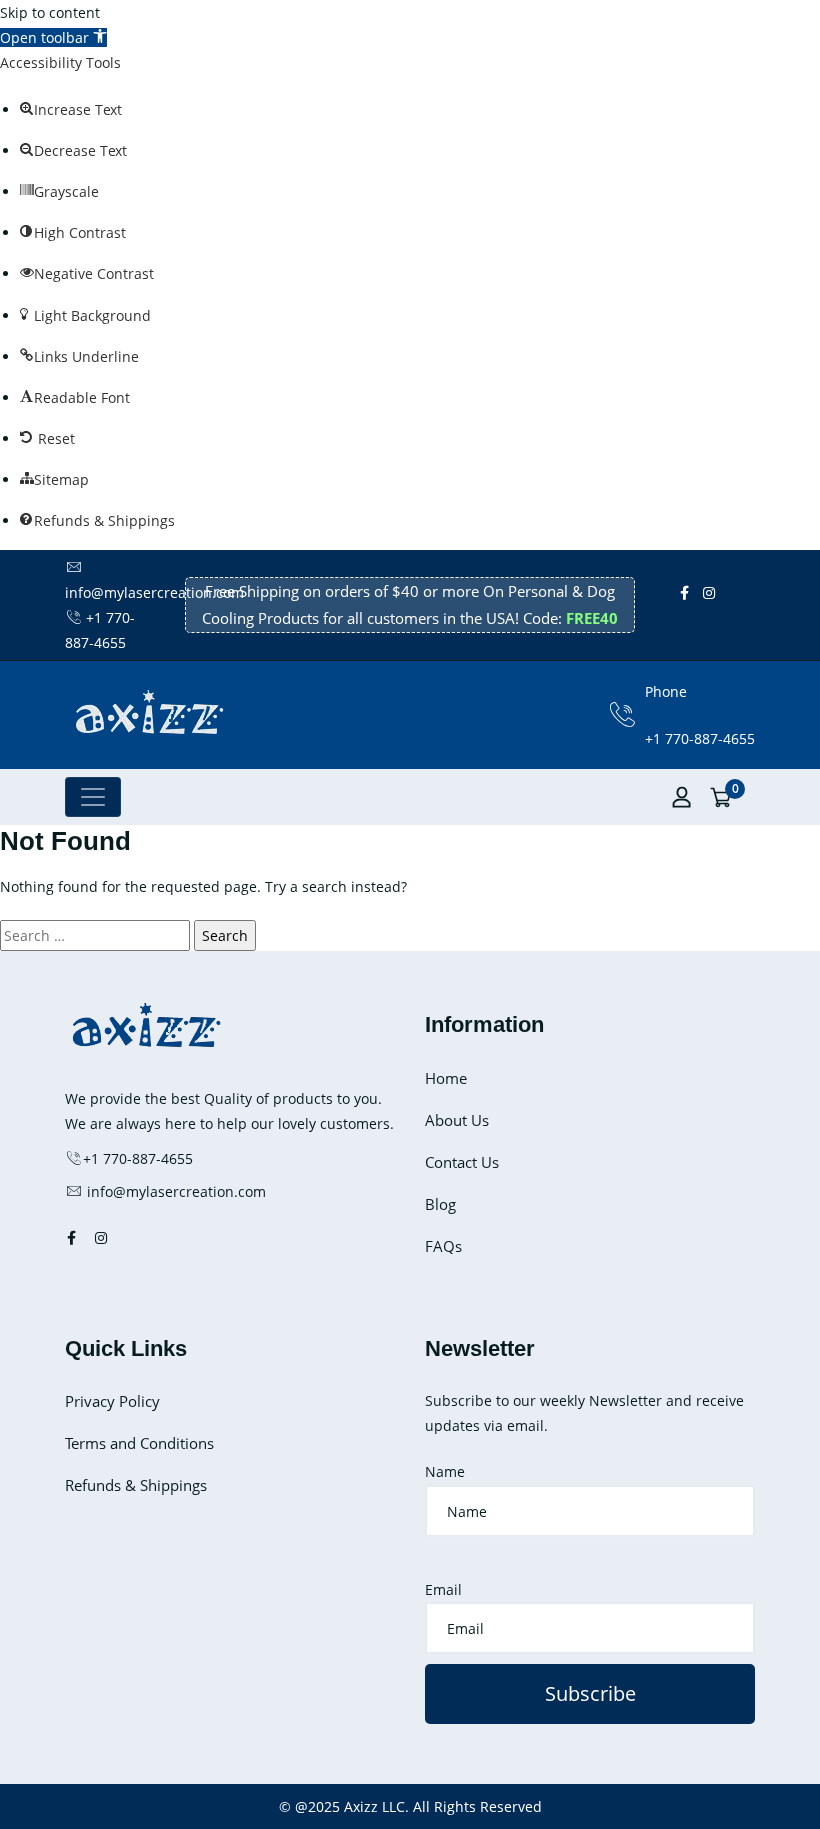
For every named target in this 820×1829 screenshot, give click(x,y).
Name (445, 1471)
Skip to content (50, 12)
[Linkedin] (739, 617)
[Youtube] (743, 592)
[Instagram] (709, 592)
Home (446, 1078)
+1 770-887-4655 (700, 738)
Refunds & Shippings (136, 1485)
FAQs (443, 1246)
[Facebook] (684, 592)
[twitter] (729, 592)
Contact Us (462, 1162)
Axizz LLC (374, 1806)
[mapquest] (753, 617)
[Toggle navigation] (93, 797)
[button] (53, 37)
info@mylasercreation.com (174, 1191)
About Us (457, 1120)
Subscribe (590, 1693)
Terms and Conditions (139, 1443)
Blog (440, 1204)
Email (443, 1589)
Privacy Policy (112, 1401)
